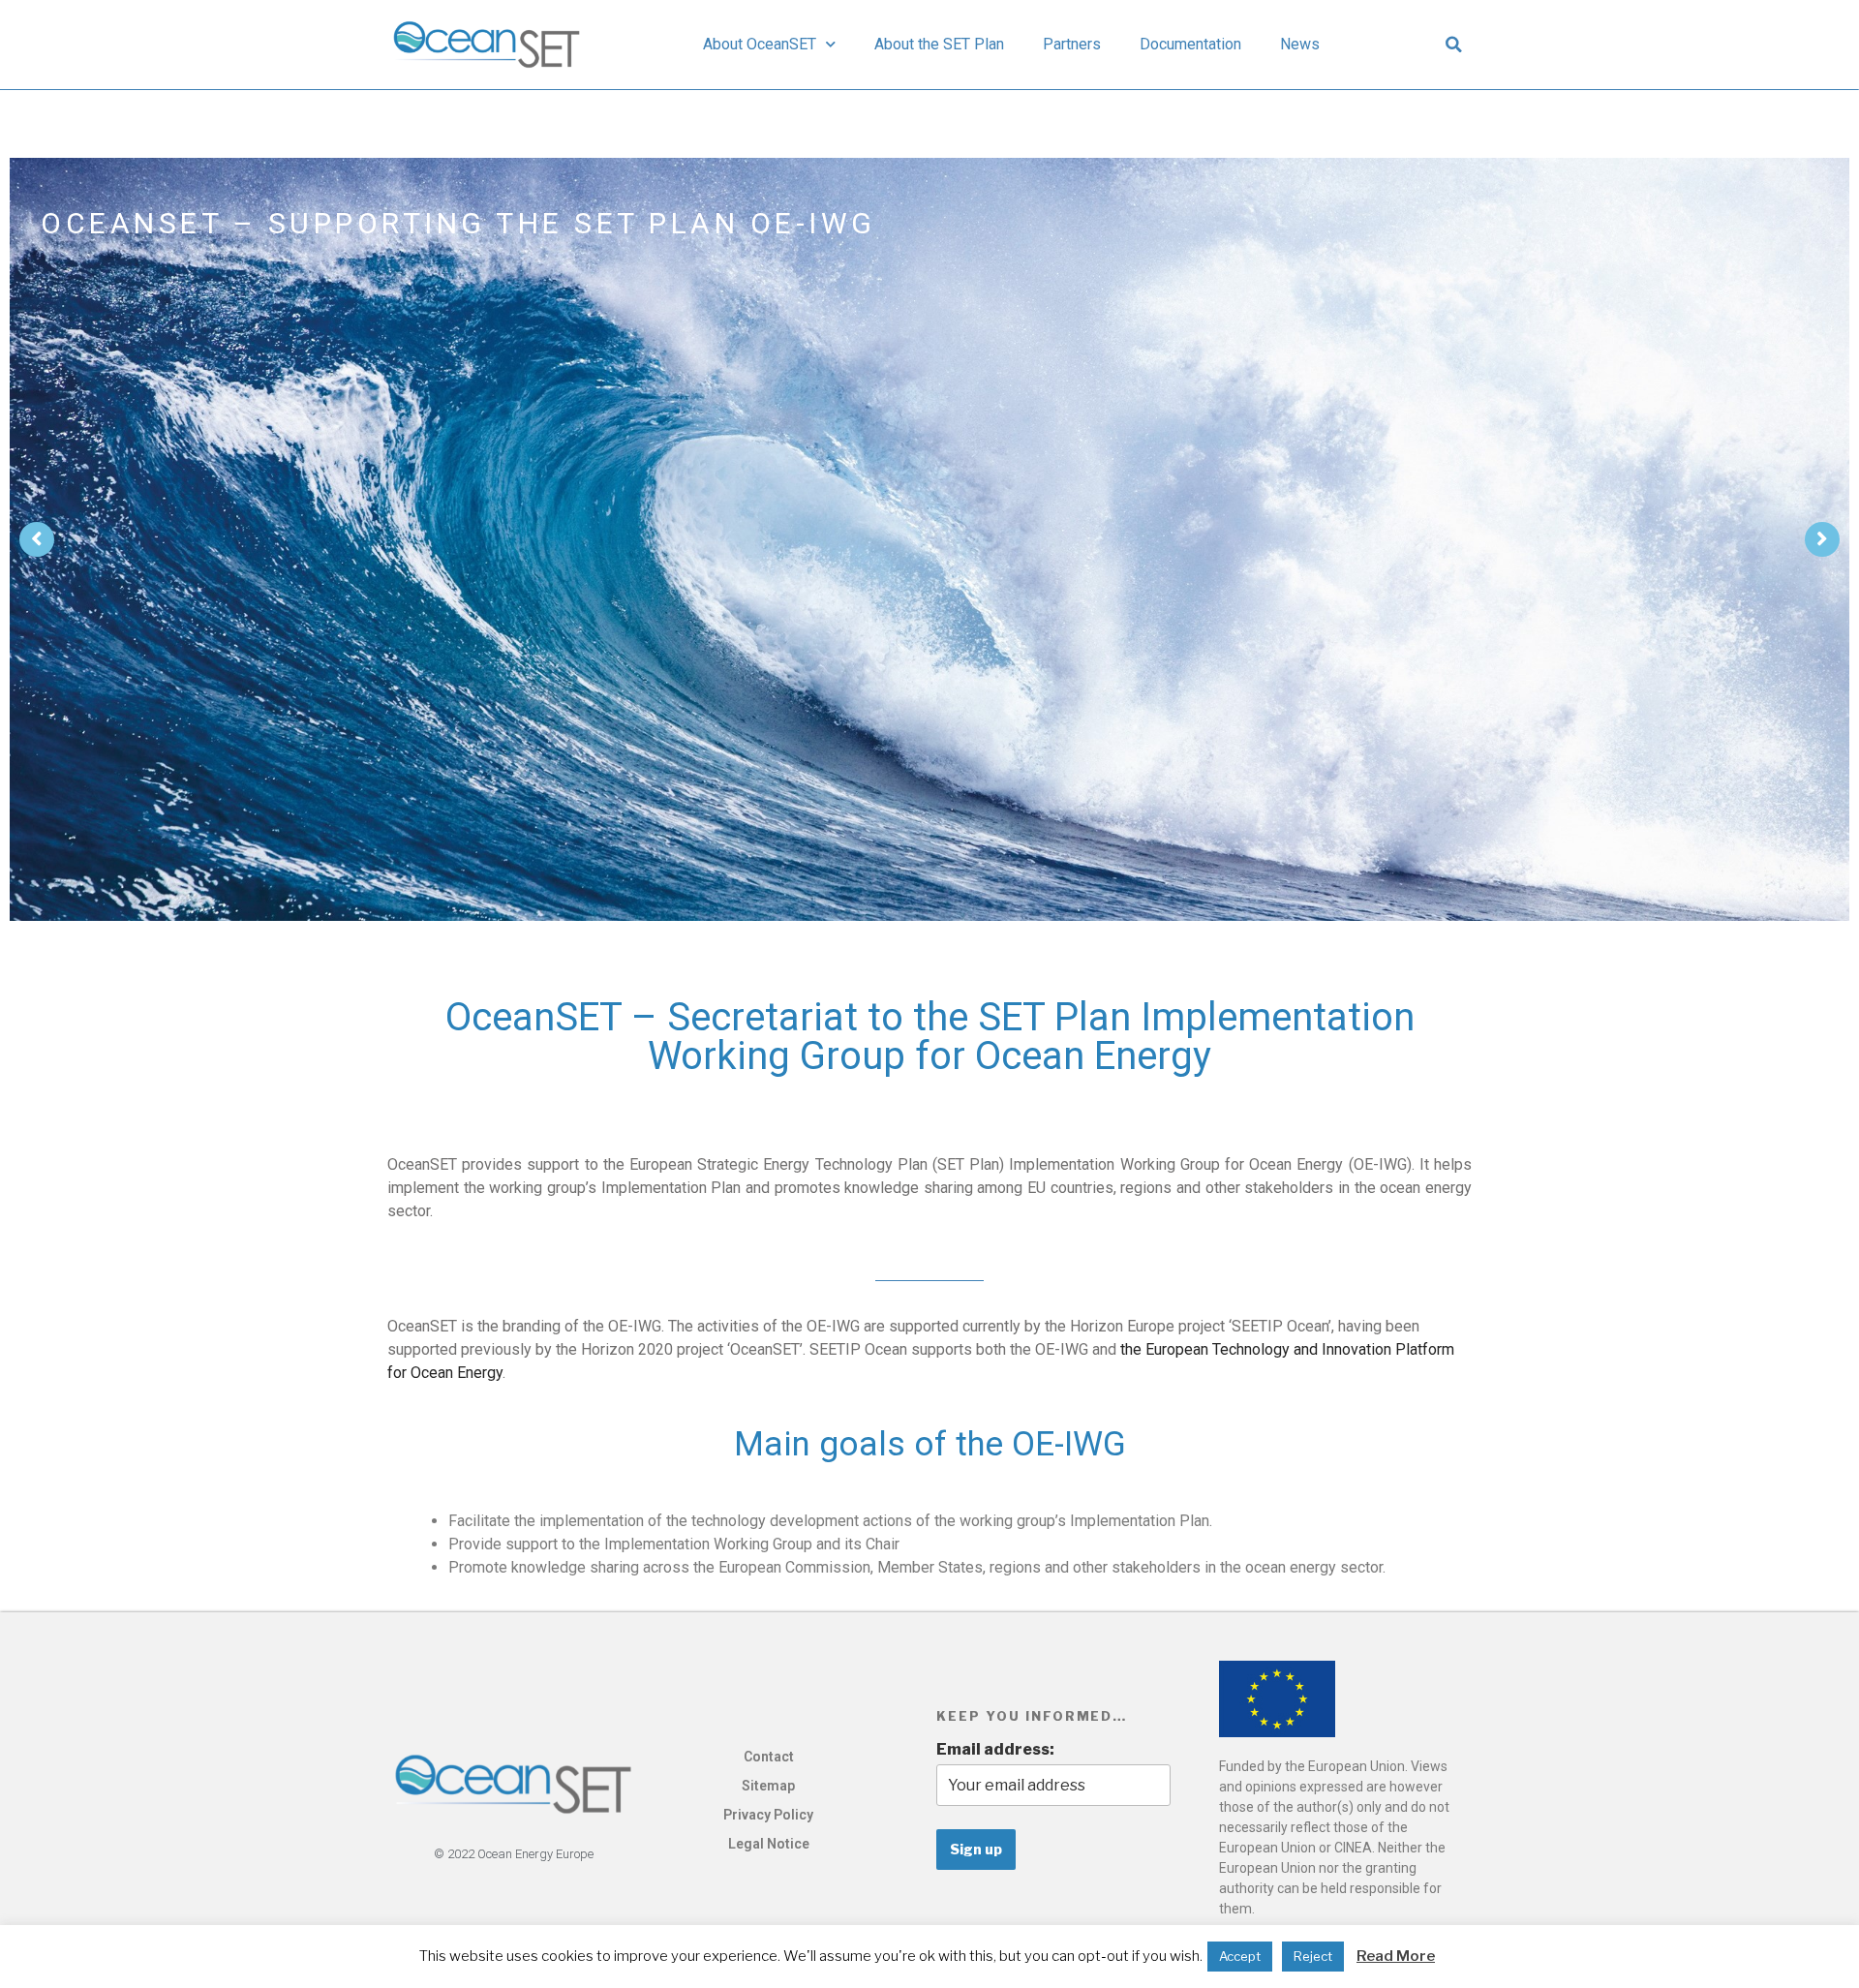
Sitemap (768, 1786)
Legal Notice (769, 1844)
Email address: (995, 1749)
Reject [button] (1313, 1956)
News (1300, 44)
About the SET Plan (939, 44)
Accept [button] (1240, 1956)
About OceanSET (760, 44)
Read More (1396, 1956)
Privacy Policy (768, 1815)
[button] (1454, 45)
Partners (1072, 44)
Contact (769, 1757)
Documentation (1190, 44)
